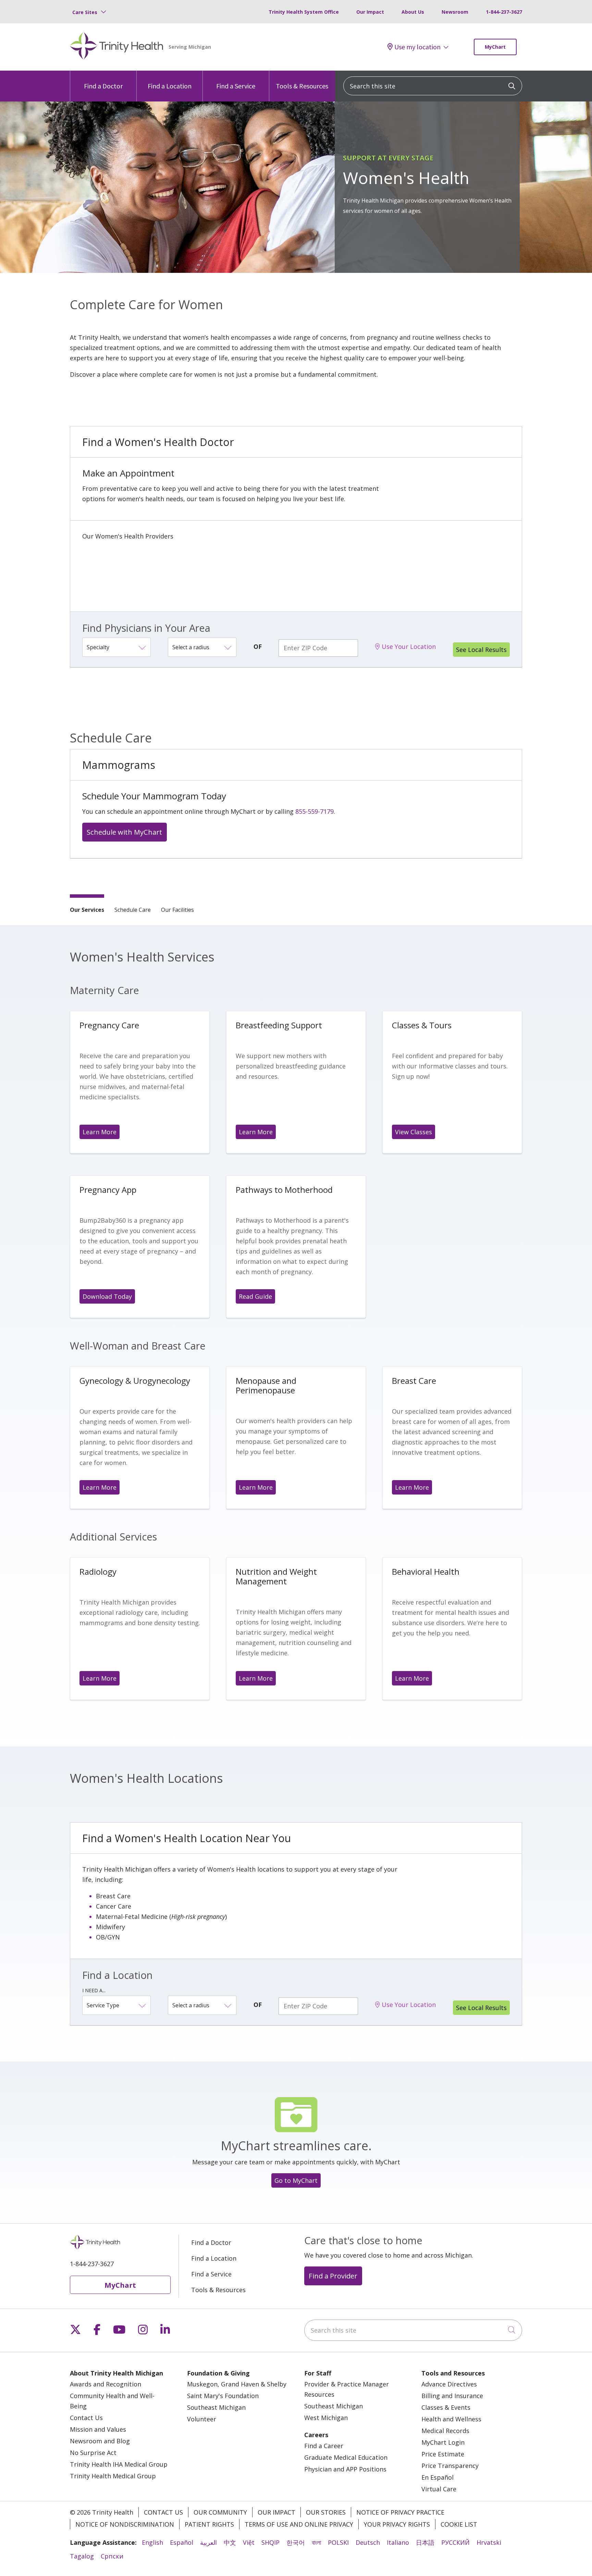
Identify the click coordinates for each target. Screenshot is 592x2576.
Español (182, 2542)
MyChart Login (443, 2442)
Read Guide (255, 1296)
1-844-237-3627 (504, 12)
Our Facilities (177, 910)
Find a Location (170, 86)
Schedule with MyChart (124, 832)
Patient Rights (209, 2524)
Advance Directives (449, 2384)
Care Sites (85, 12)
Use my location (417, 47)
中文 (230, 2542)
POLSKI (338, 2542)
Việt (249, 2542)
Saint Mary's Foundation (223, 2396)
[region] (296, 187)
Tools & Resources (302, 86)
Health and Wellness (451, 2419)
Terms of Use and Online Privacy (299, 2524)
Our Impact (370, 12)
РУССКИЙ (455, 2542)
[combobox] (433, 86)
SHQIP (270, 2542)
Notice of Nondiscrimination (125, 2524)
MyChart (495, 47)
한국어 (296, 2542)
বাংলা (316, 2542)
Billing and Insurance (452, 2396)
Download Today (107, 1296)
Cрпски (112, 2556)
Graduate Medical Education (346, 2457)
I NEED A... (94, 1990)
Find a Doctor (103, 86)
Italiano (398, 2542)
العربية (208, 2542)
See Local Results (481, 650)
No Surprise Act (93, 2453)
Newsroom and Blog (100, 2441)
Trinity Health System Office (304, 12)
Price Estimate (443, 2454)
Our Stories (326, 2512)
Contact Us (86, 2418)
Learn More (100, 1132)
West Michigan (326, 2418)
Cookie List (459, 2524)
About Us (413, 12)
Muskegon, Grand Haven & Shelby (237, 2384)
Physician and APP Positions (345, 2469)
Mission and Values (98, 2429)
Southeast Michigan (216, 2407)
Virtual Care (439, 2489)
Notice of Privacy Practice (400, 2512)
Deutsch (368, 2542)
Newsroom (455, 12)
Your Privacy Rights (397, 2524)
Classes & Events (446, 2407)
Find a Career (324, 2446)
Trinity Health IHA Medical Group (119, 2464)
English (152, 2542)
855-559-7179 (314, 811)
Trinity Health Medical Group (113, 2476)
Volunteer (202, 2419)
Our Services (87, 910)
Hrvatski (489, 2542)
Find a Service (236, 86)
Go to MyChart (296, 2180)
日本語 (425, 2542)
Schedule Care (133, 910)
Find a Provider (333, 2276)
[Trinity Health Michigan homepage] (117, 47)
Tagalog (82, 2556)
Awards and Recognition (106, 2384)
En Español (437, 2477)
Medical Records (445, 2431)
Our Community (220, 2512)
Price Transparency (450, 2466)
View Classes (414, 1132)
